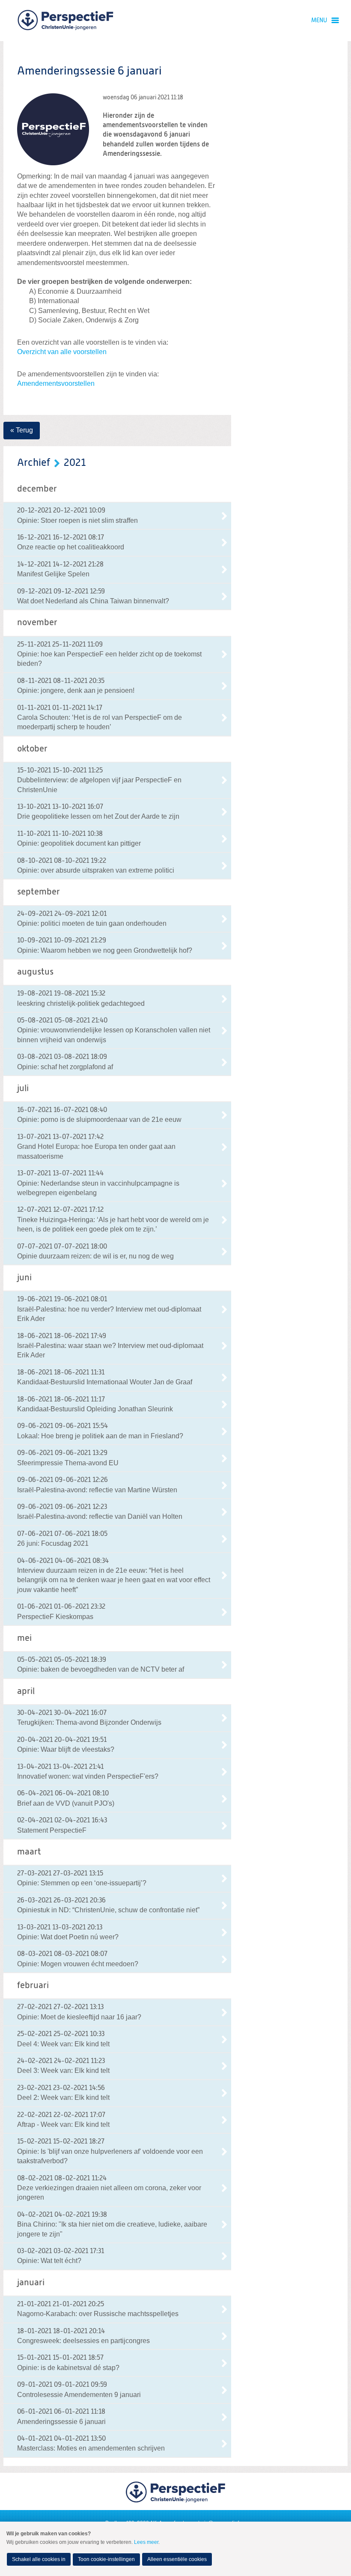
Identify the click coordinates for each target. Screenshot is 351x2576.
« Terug (22, 430)
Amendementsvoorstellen (56, 383)
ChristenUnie (65, 21)
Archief (34, 463)
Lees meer (146, 2542)
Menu (319, 21)
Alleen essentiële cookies (177, 2559)
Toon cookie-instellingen (106, 2559)
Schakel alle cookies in (39, 2559)
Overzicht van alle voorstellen (62, 352)
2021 (75, 463)
